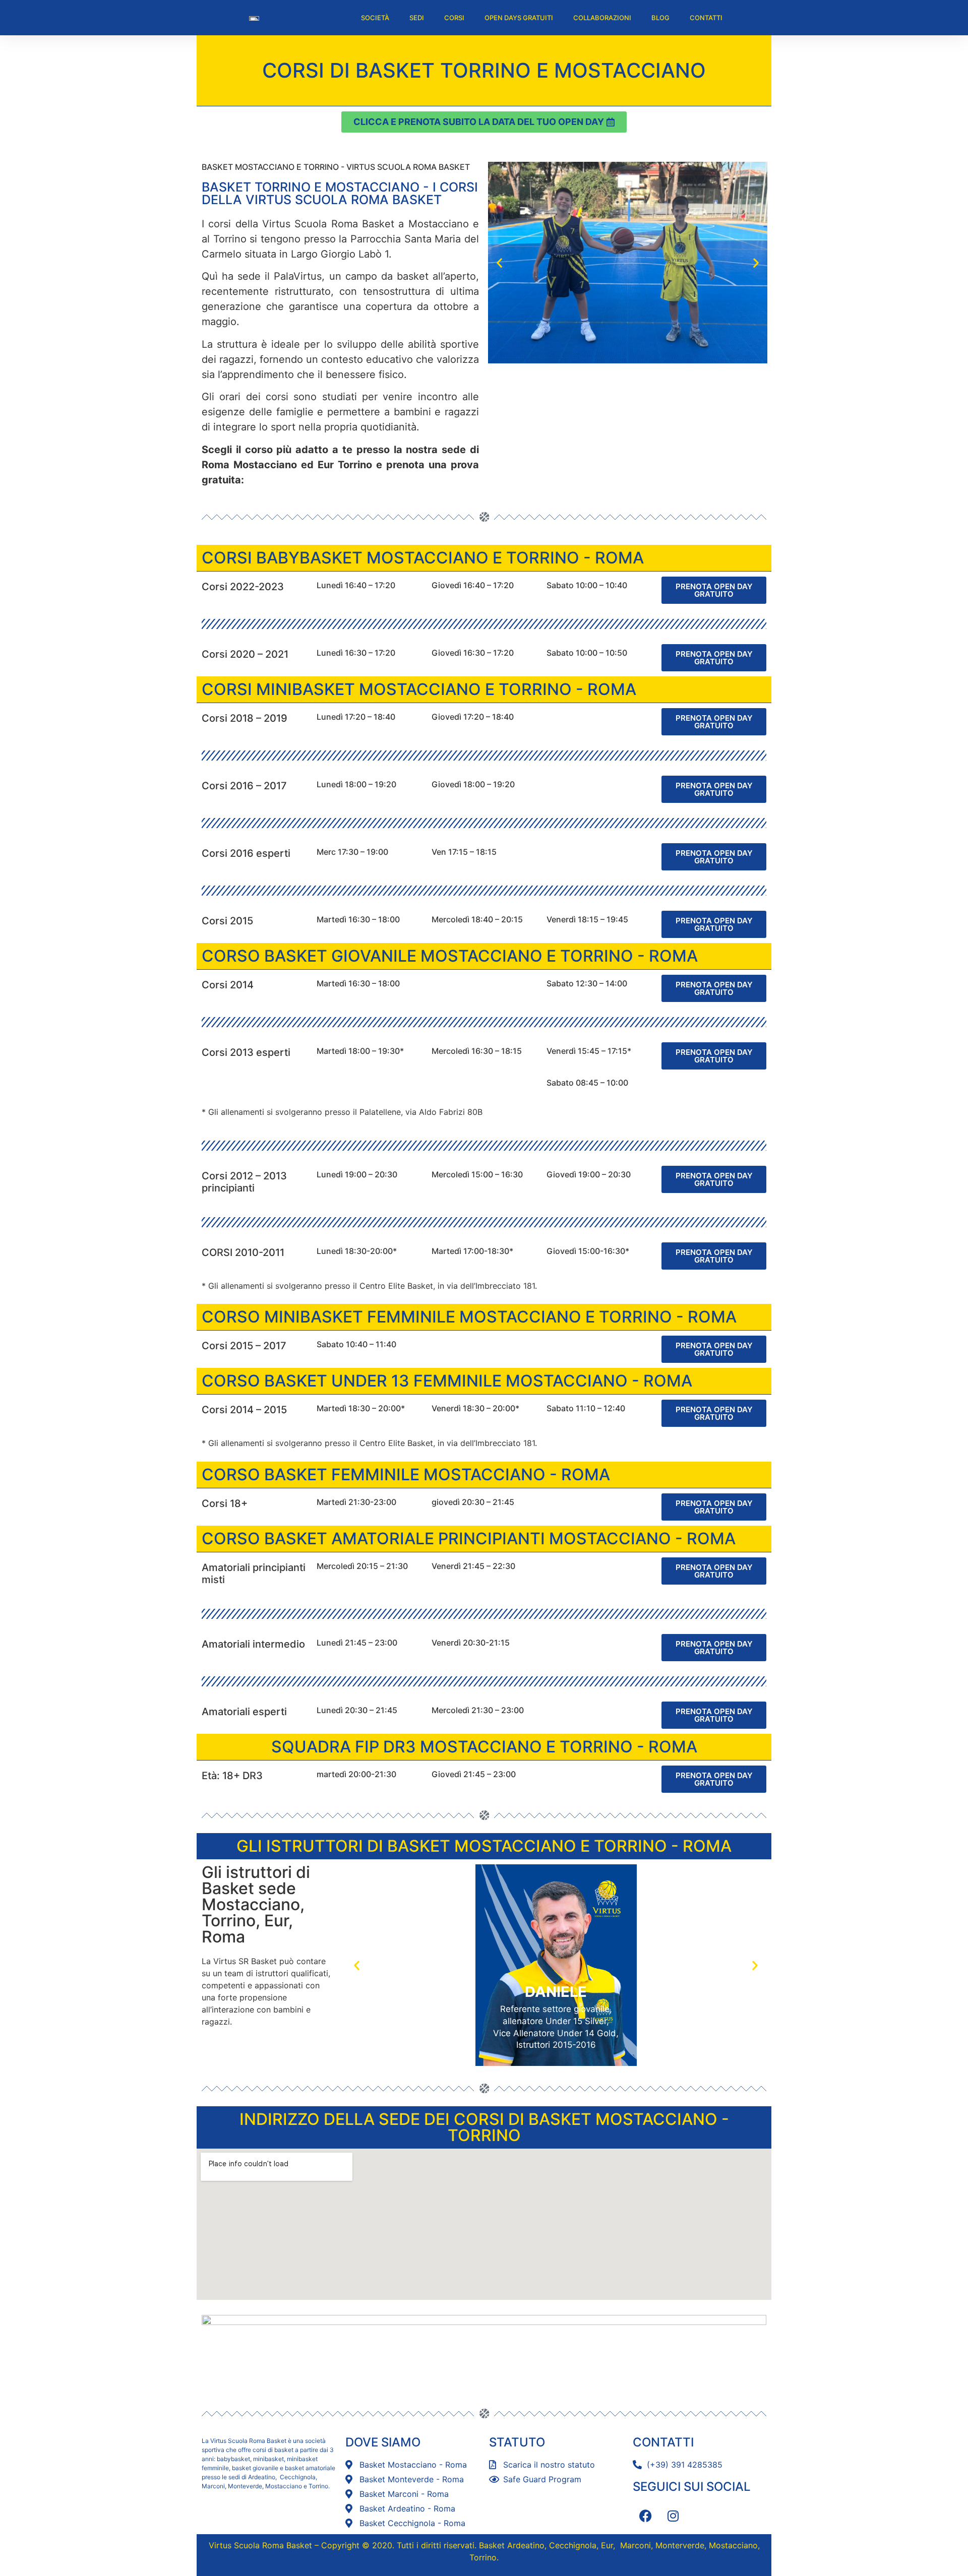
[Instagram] (673, 2516)
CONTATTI (706, 18)
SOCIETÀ (375, 18)
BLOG (660, 18)
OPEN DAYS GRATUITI (519, 18)
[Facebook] (645, 2516)
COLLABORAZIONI (602, 18)
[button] (499, 263)
